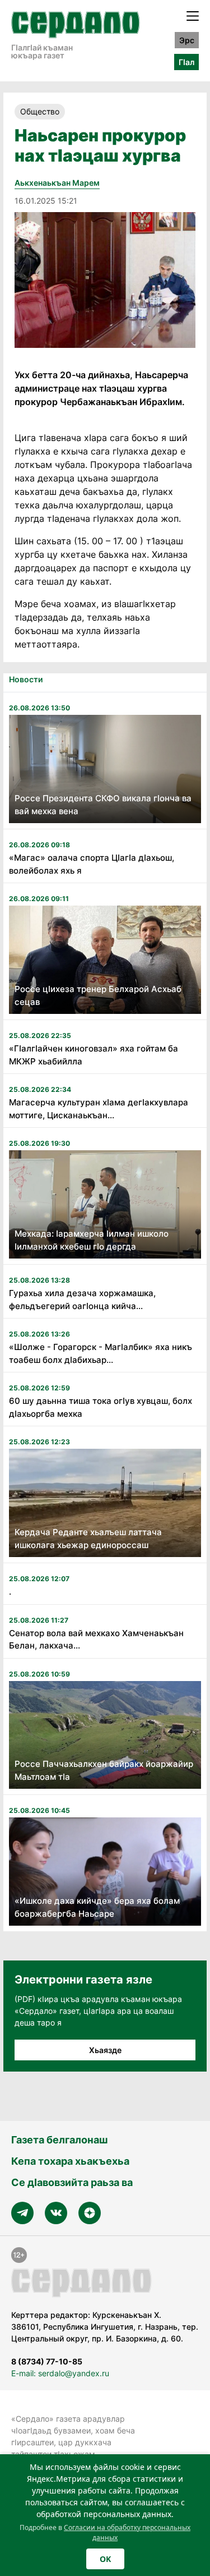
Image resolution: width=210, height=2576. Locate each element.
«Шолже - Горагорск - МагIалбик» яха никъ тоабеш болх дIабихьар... (101, 1353)
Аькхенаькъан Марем (57, 183)
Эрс (187, 40)
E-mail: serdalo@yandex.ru (60, 2373)
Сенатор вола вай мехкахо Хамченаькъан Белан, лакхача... (96, 1640)
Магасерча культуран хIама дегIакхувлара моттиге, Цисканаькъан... (99, 1109)
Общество (40, 111)
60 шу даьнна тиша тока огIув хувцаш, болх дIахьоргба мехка (101, 1407)
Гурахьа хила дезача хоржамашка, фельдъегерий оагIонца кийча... (82, 1300)
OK (105, 2559)
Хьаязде (105, 2050)
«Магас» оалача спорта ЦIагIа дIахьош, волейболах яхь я (92, 864)
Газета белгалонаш (59, 2140)
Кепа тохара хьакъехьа (70, 2161)
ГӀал (186, 62)
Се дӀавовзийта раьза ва (72, 2182)
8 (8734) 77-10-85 (47, 2361)
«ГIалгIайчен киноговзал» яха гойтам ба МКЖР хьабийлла (94, 1055)
